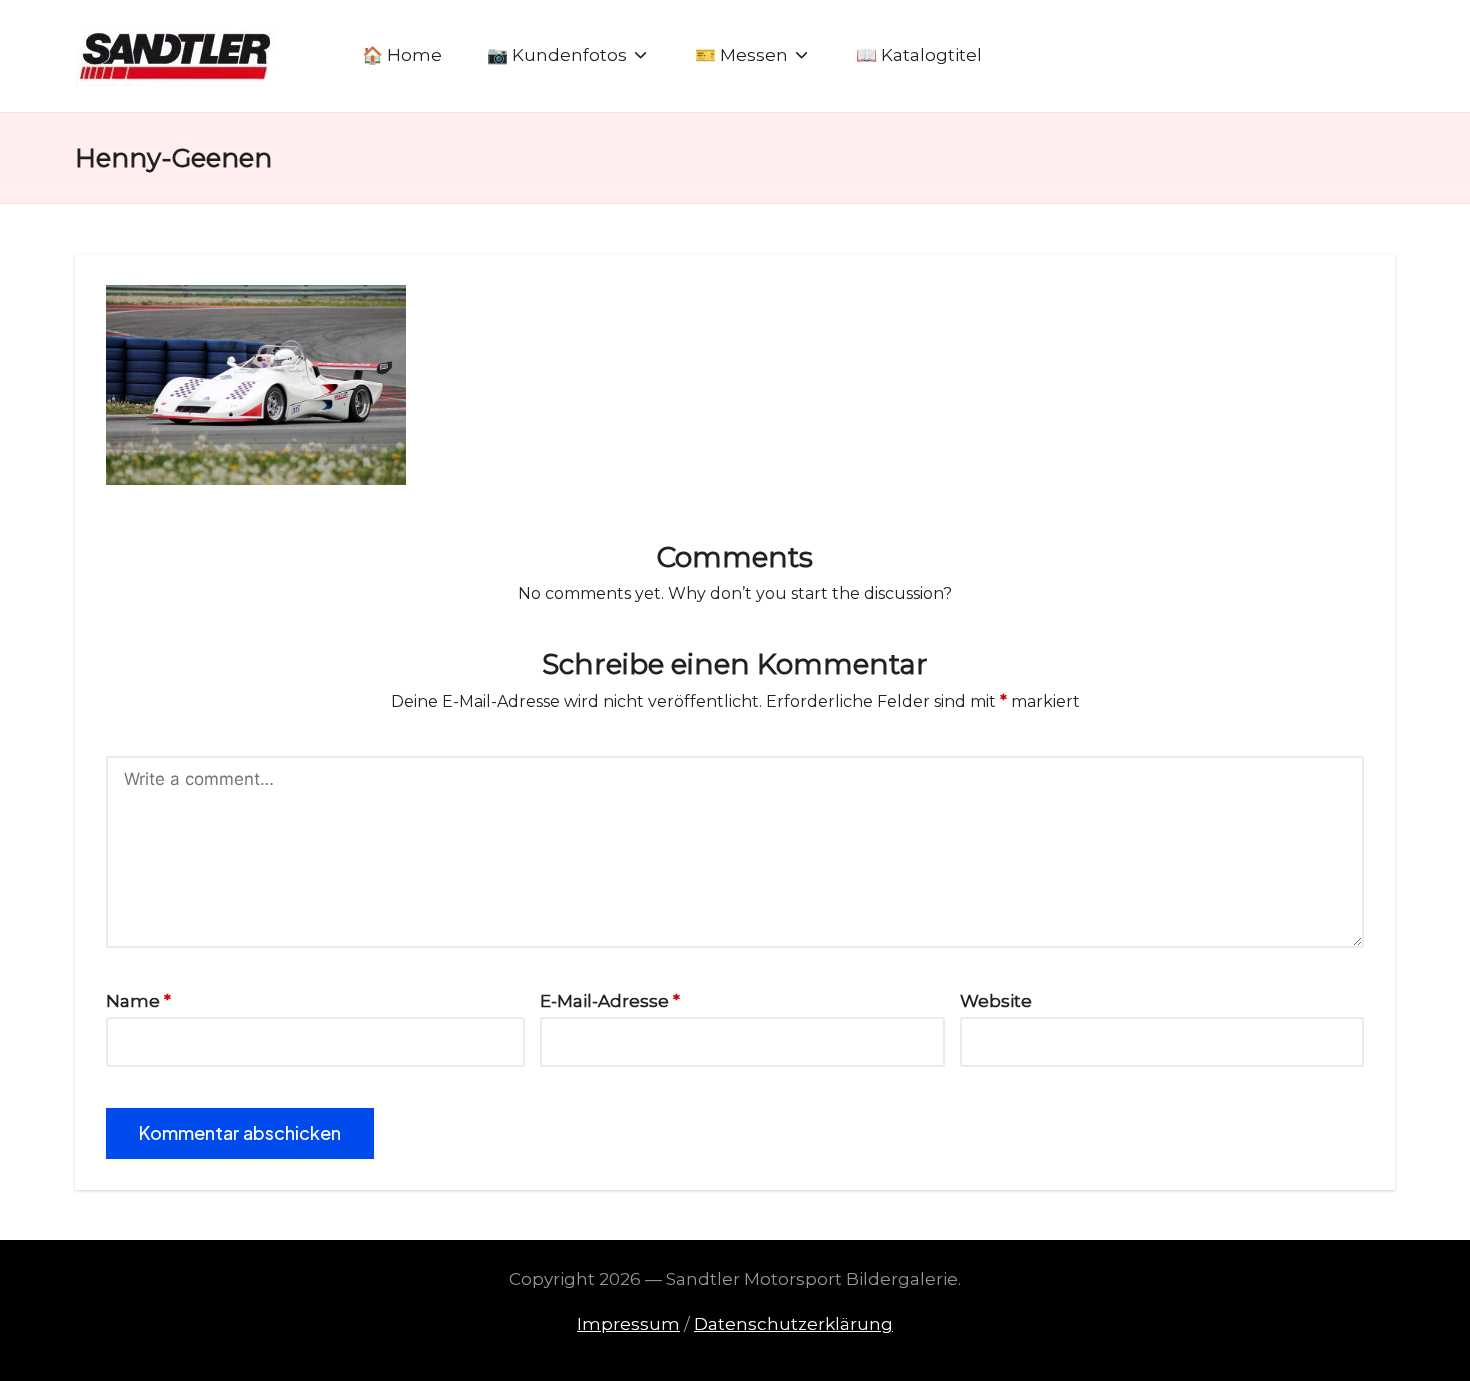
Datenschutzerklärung (793, 1324)
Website (996, 1001)
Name (138, 1001)
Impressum (628, 1324)
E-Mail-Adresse (610, 1001)
